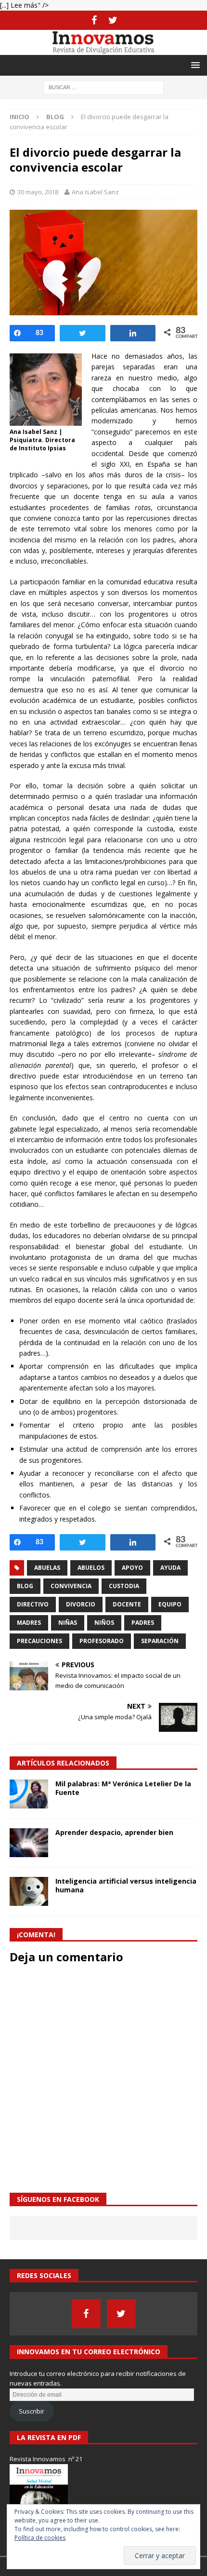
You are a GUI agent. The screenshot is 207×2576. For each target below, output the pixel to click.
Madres (29, 1623)
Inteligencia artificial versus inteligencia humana (126, 1885)
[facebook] (94, 20)
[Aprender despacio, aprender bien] (29, 1843)
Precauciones (39, 1641)
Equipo (170, 1604)
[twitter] (113, 20)
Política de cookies (40, 2538)
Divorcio (81, 1604)
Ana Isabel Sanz (95, 192)
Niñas (68, 1623)
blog (25, 1586)
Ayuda (170, 1568)
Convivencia (71, 1586)
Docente (127, 1604)
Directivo (33, 1604)
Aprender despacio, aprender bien (114, 1832)
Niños (104, 1623)
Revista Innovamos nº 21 (46, 2459)
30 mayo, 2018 (38, 192)
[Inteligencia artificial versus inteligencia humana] (29, 1891)
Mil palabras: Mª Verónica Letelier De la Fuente (123, 1788)
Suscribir (32, 2411)
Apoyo (132, 1568)
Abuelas (47, 1568)
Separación (160, 1641)
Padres (143, 1623)
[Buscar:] (103, 87)
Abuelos (91, 1568)
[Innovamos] (103, 49)
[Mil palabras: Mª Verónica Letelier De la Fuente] (29, 1794)
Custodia (124, 1586)
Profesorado (102, 1641)
